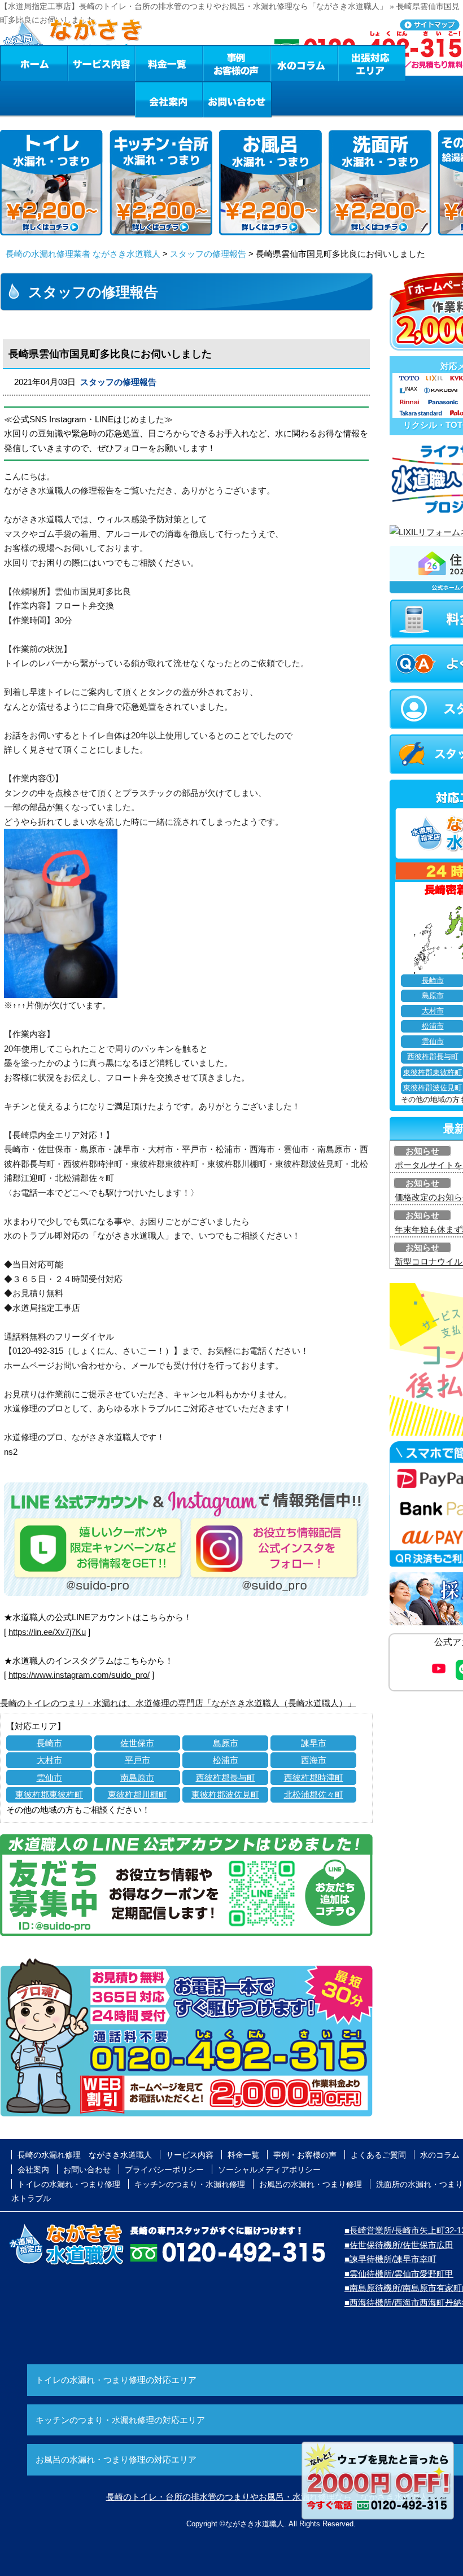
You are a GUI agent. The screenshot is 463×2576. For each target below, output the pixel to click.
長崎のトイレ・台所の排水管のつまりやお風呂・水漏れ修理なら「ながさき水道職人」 (271, 2497)
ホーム (34, 63)
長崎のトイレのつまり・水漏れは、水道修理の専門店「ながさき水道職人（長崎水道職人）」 (178, 1703)
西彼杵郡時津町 (314, 1777)
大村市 (49, 1760)
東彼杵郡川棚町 (137, 1794)
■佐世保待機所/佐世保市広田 (399, 2245)
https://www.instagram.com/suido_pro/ (79, 1675)
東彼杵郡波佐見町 (225, 1794)
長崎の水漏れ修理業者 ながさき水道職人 (83, 254)
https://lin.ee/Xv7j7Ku (47, 1632)
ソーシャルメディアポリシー (269, 2170)
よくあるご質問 (378, 2155)
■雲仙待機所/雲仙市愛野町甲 (399, 2274)
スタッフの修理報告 (208, 254)
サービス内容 (101, 63)
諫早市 (314, 1743)
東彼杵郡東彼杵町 (49, 1794)
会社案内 (169, 99)
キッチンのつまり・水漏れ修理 (190, 2184)
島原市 (226, 1743)
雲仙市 (49, 1777)
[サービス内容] (81, 63)
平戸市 (137, 1760)
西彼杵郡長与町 (226, 1777)
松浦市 (226, 1760)
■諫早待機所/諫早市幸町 (390, 2259)
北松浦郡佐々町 (314, 1794)
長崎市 (49, 1743)
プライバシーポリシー (164, 2170)
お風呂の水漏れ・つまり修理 (311, 2184)
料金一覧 (169, 63)
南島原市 (137, 1777)
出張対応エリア (372, 63)
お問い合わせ (237, 99)
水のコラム (304, 63)
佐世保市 (137, 1743)
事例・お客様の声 (237, 63)
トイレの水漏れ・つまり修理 (69, 2184)
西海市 (314, 1760)
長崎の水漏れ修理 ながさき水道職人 (85, 2155)
